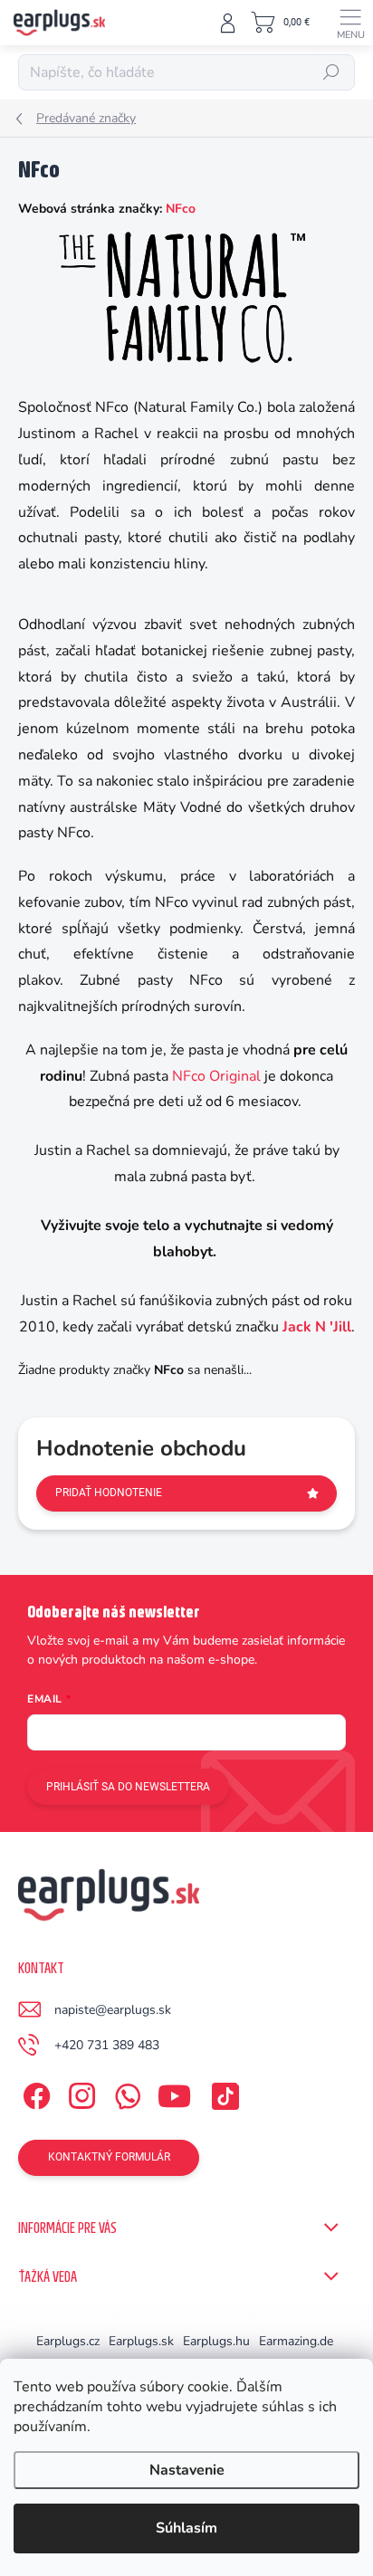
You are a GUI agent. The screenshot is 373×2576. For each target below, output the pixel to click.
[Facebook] (34, 2093)
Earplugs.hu (216, 2341)
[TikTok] (222, 2093)
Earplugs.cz (68, 2341)
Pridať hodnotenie (109, 1493)
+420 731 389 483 (107, 2045)
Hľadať (332, 72)
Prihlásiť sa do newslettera (128, 1787)
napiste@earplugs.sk (113, 2010)
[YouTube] (174, 2093)
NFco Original (218, 1076)
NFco (181, 209)
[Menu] (350, 23)
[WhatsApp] (124, 2093)
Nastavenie (187, 2470)
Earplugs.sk (141, 2341)
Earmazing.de (296, 2341)
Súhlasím (186, 2528)
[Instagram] (79, 2093)
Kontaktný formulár (109, 2157)
